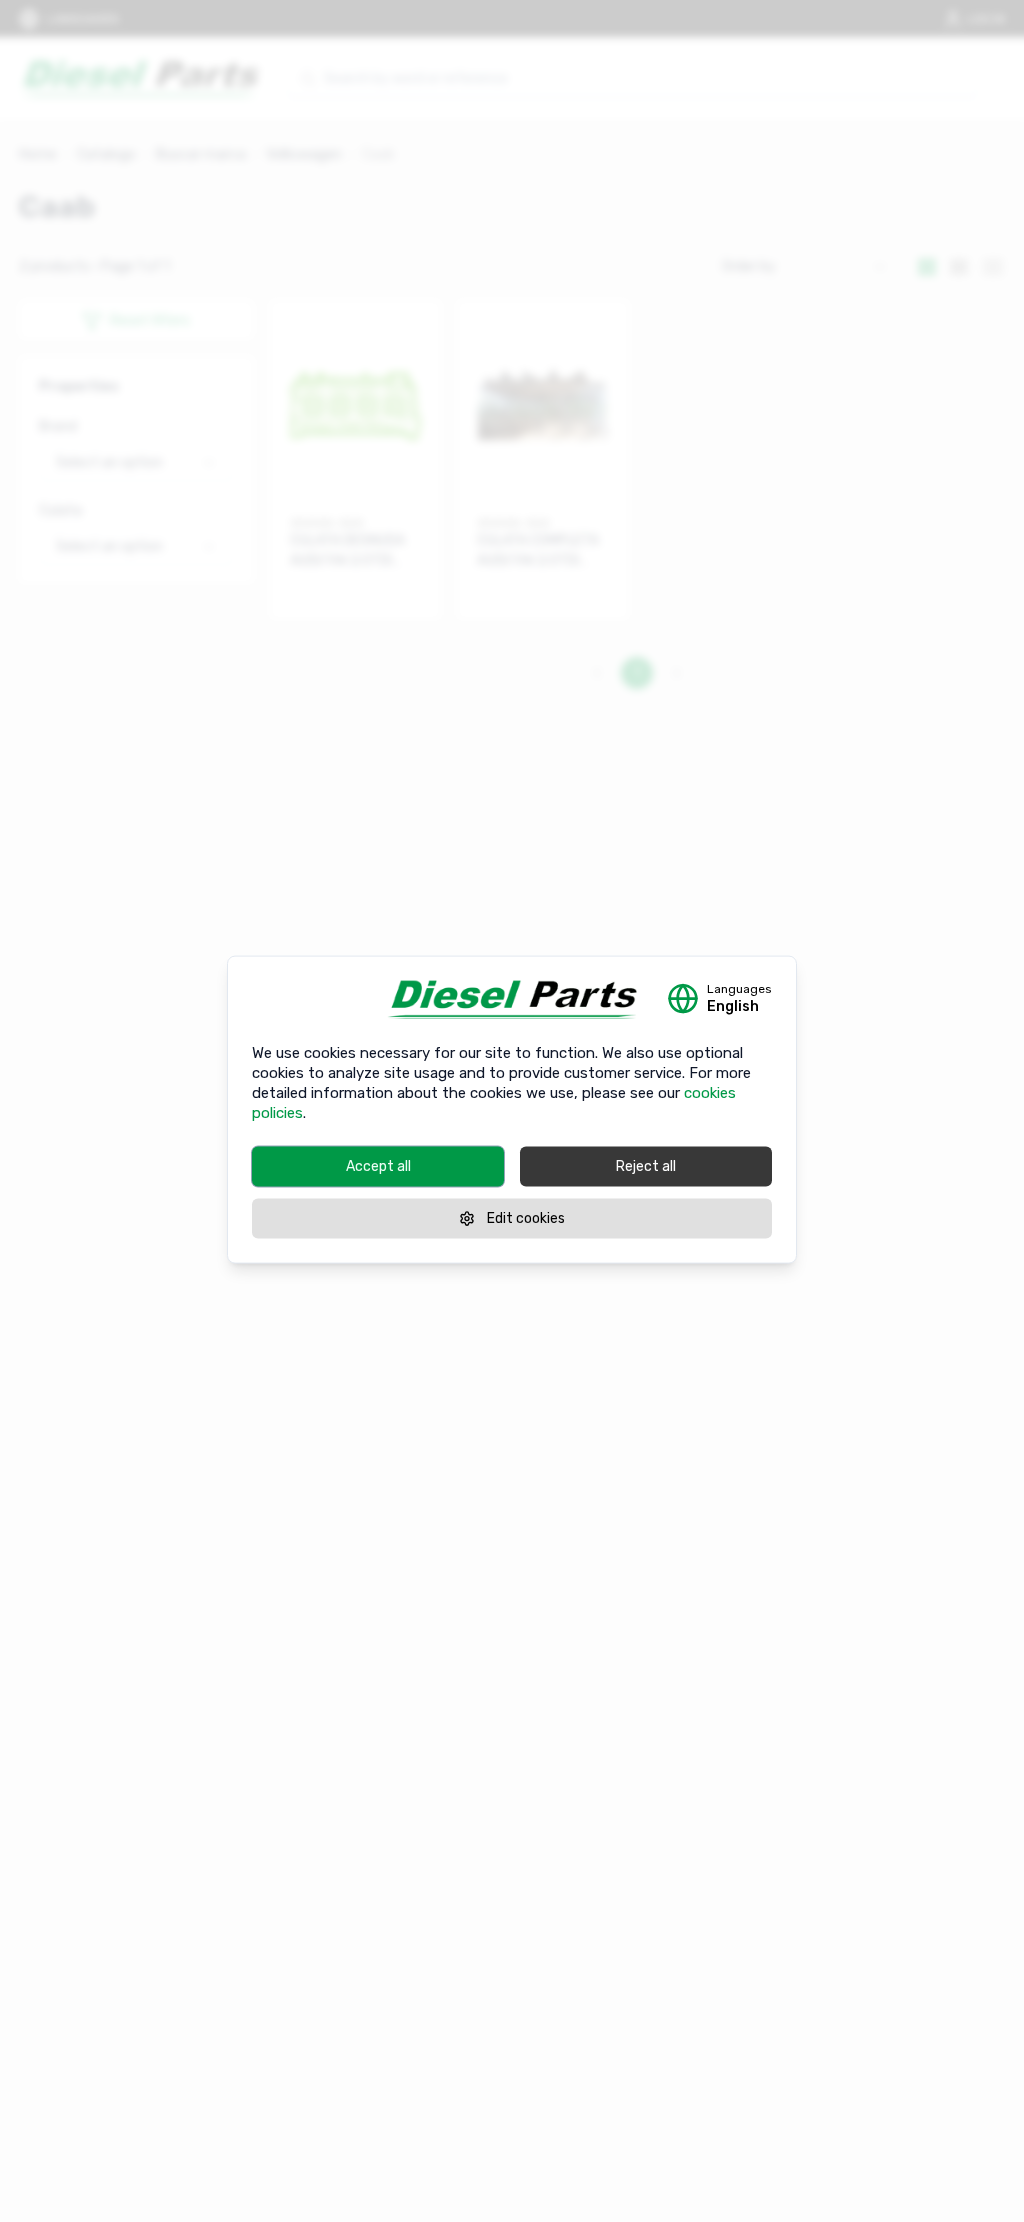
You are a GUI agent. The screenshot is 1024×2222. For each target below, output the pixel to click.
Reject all (646, 1166)
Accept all (378, 1166)
